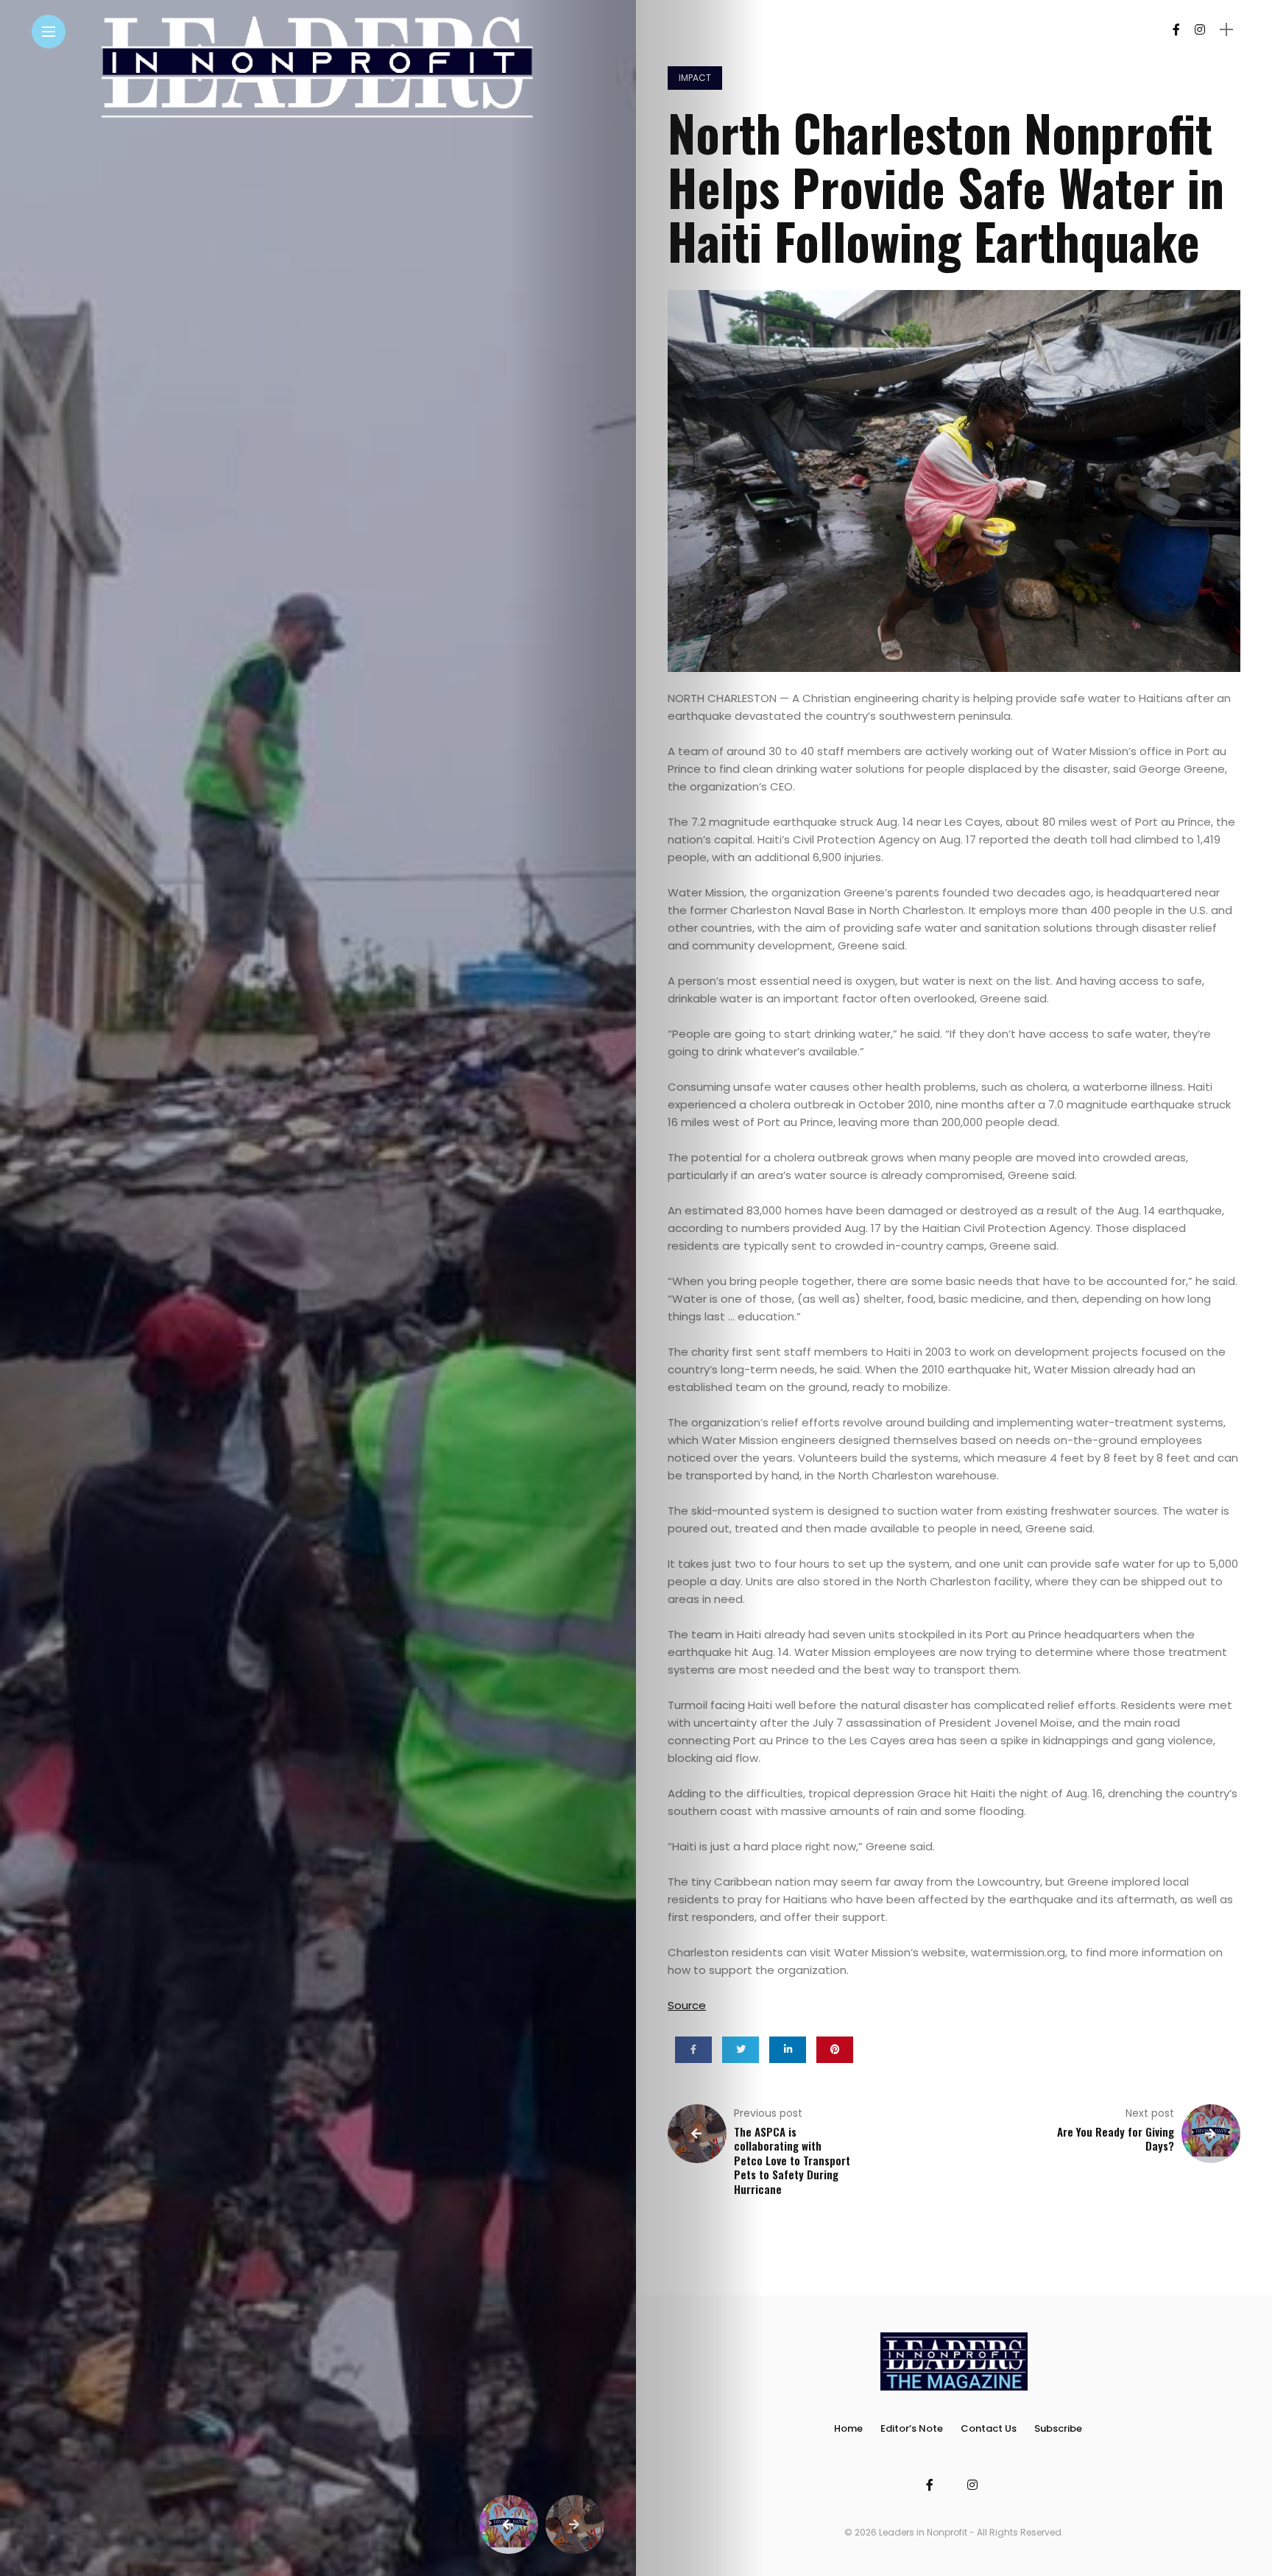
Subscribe (1058, 2428)
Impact (695, 78)
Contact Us (989, 2428)
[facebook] (693, 2050)
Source (687, 2005)
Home (848, 2428)
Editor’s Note (912, 2428)
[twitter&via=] (741, 2050)
